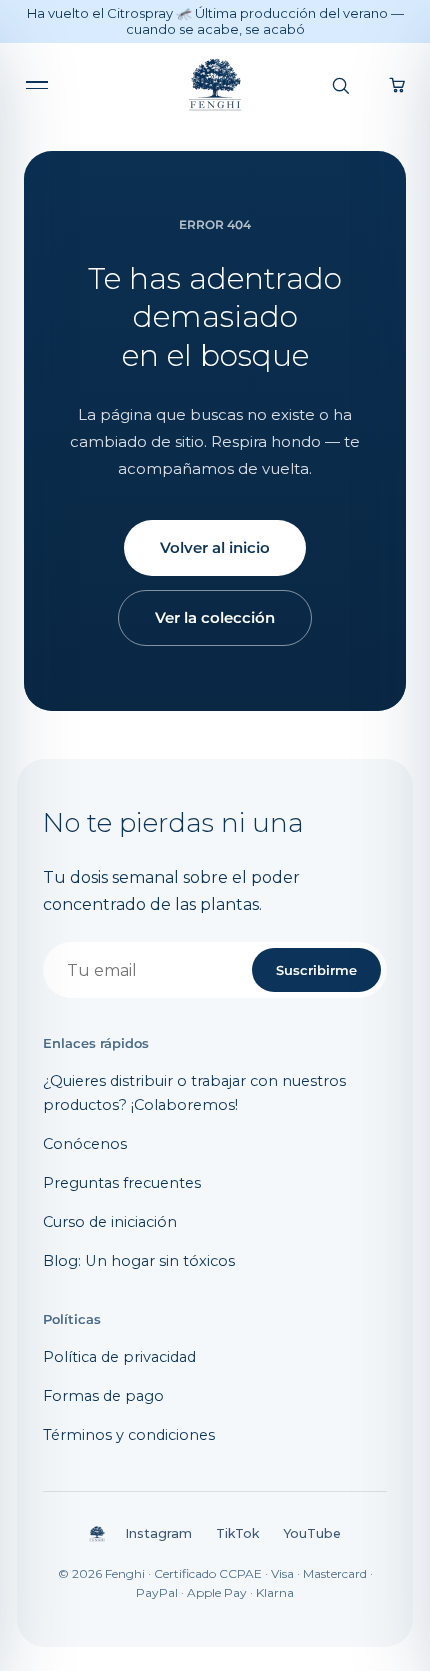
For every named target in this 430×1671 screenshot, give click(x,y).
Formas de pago (103, 1396)
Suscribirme (316, 970)
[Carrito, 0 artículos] (398, 85)
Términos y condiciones (129, 1435)
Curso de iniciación (110, 1222)
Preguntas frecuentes (122, 1183)
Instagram (158, 1533)
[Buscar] (340, 85)
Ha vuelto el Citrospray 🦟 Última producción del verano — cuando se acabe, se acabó (215, 21)
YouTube (312, 1533)
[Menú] (42, 85)
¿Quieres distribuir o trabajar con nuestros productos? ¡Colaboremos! (194, 1092)
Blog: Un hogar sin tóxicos (139, 1261)
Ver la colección (215, 617)
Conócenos (85, 1144)
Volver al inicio (215, 547)
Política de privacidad (119, 1357)
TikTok (237, 1533)
